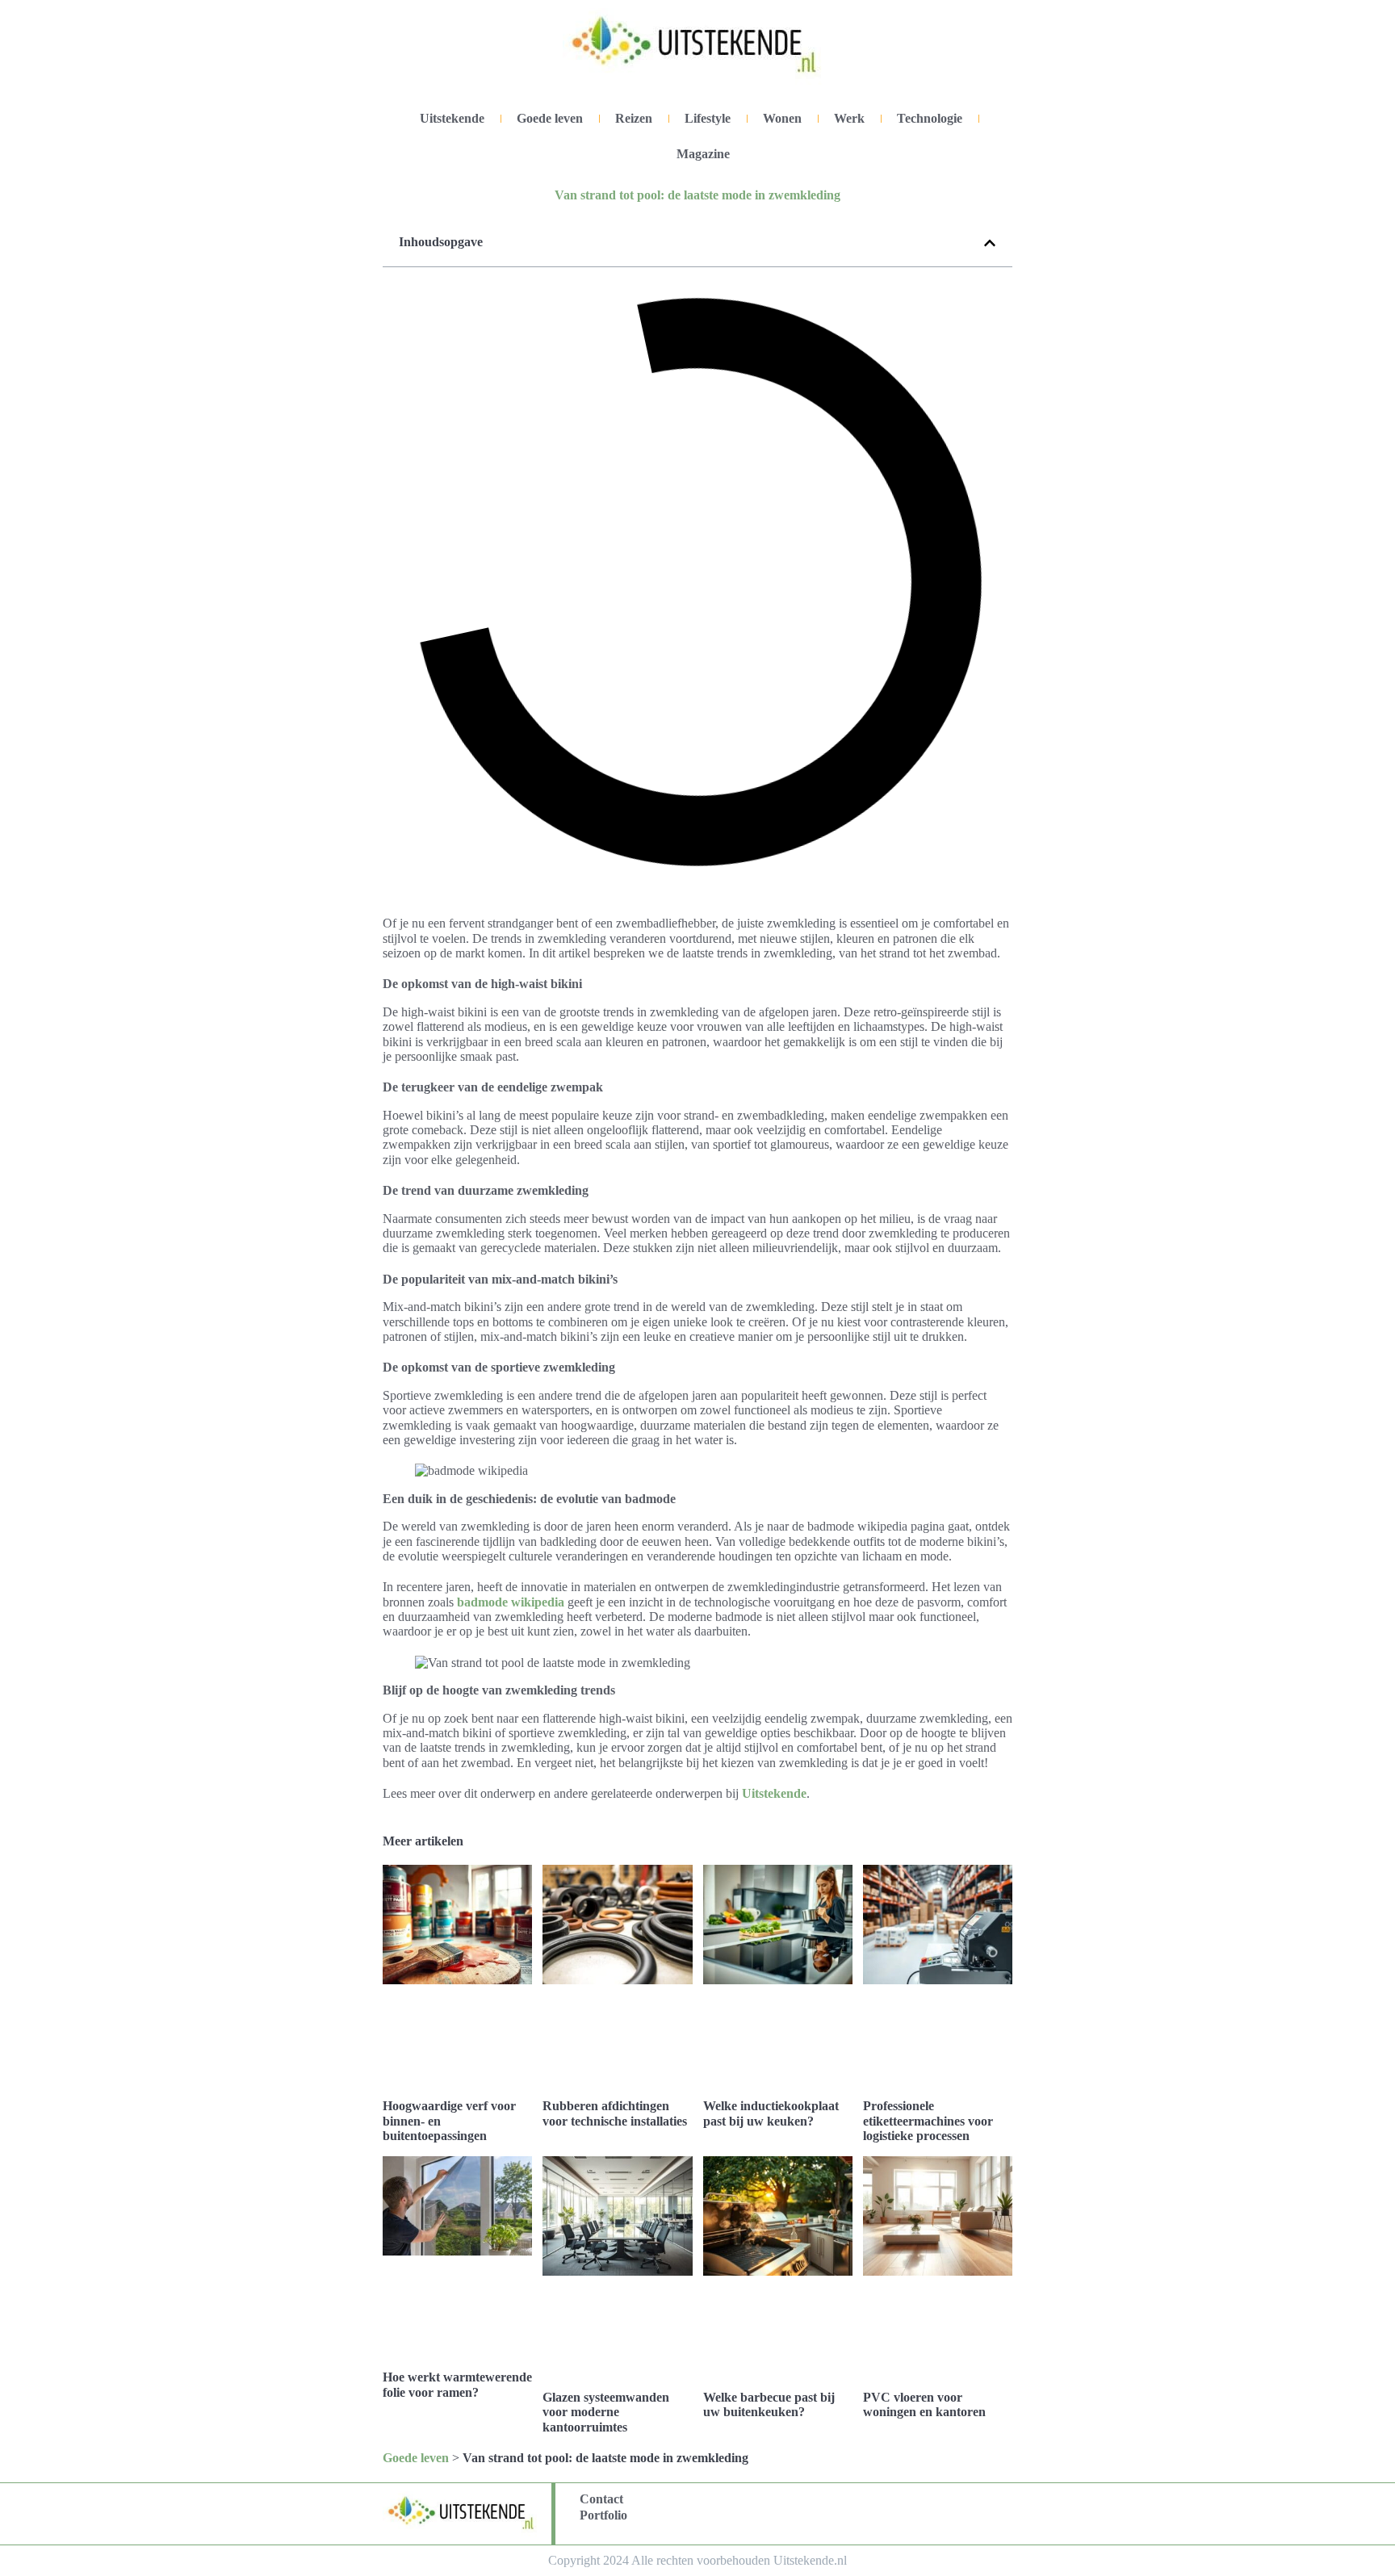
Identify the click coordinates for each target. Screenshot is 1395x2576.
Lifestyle (708, 118)
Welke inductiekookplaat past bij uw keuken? (771, 2113)
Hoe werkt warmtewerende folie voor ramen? (457, 2384)
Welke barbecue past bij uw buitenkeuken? (769, 2404)
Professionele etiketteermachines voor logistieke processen (928, 2121)
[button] (990, 243)
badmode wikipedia (511, 1602)
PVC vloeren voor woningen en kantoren (924, 2404)
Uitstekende (452, 118)
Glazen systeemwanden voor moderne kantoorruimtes (606, 2412)
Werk (849, 118)
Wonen (782, 118)
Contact (601, 2499)
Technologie (930, 118)
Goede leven (550, 118)
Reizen (634, 118)
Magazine (703, 154)
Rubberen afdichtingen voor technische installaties (615, 2113)
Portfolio (603, 2515)
